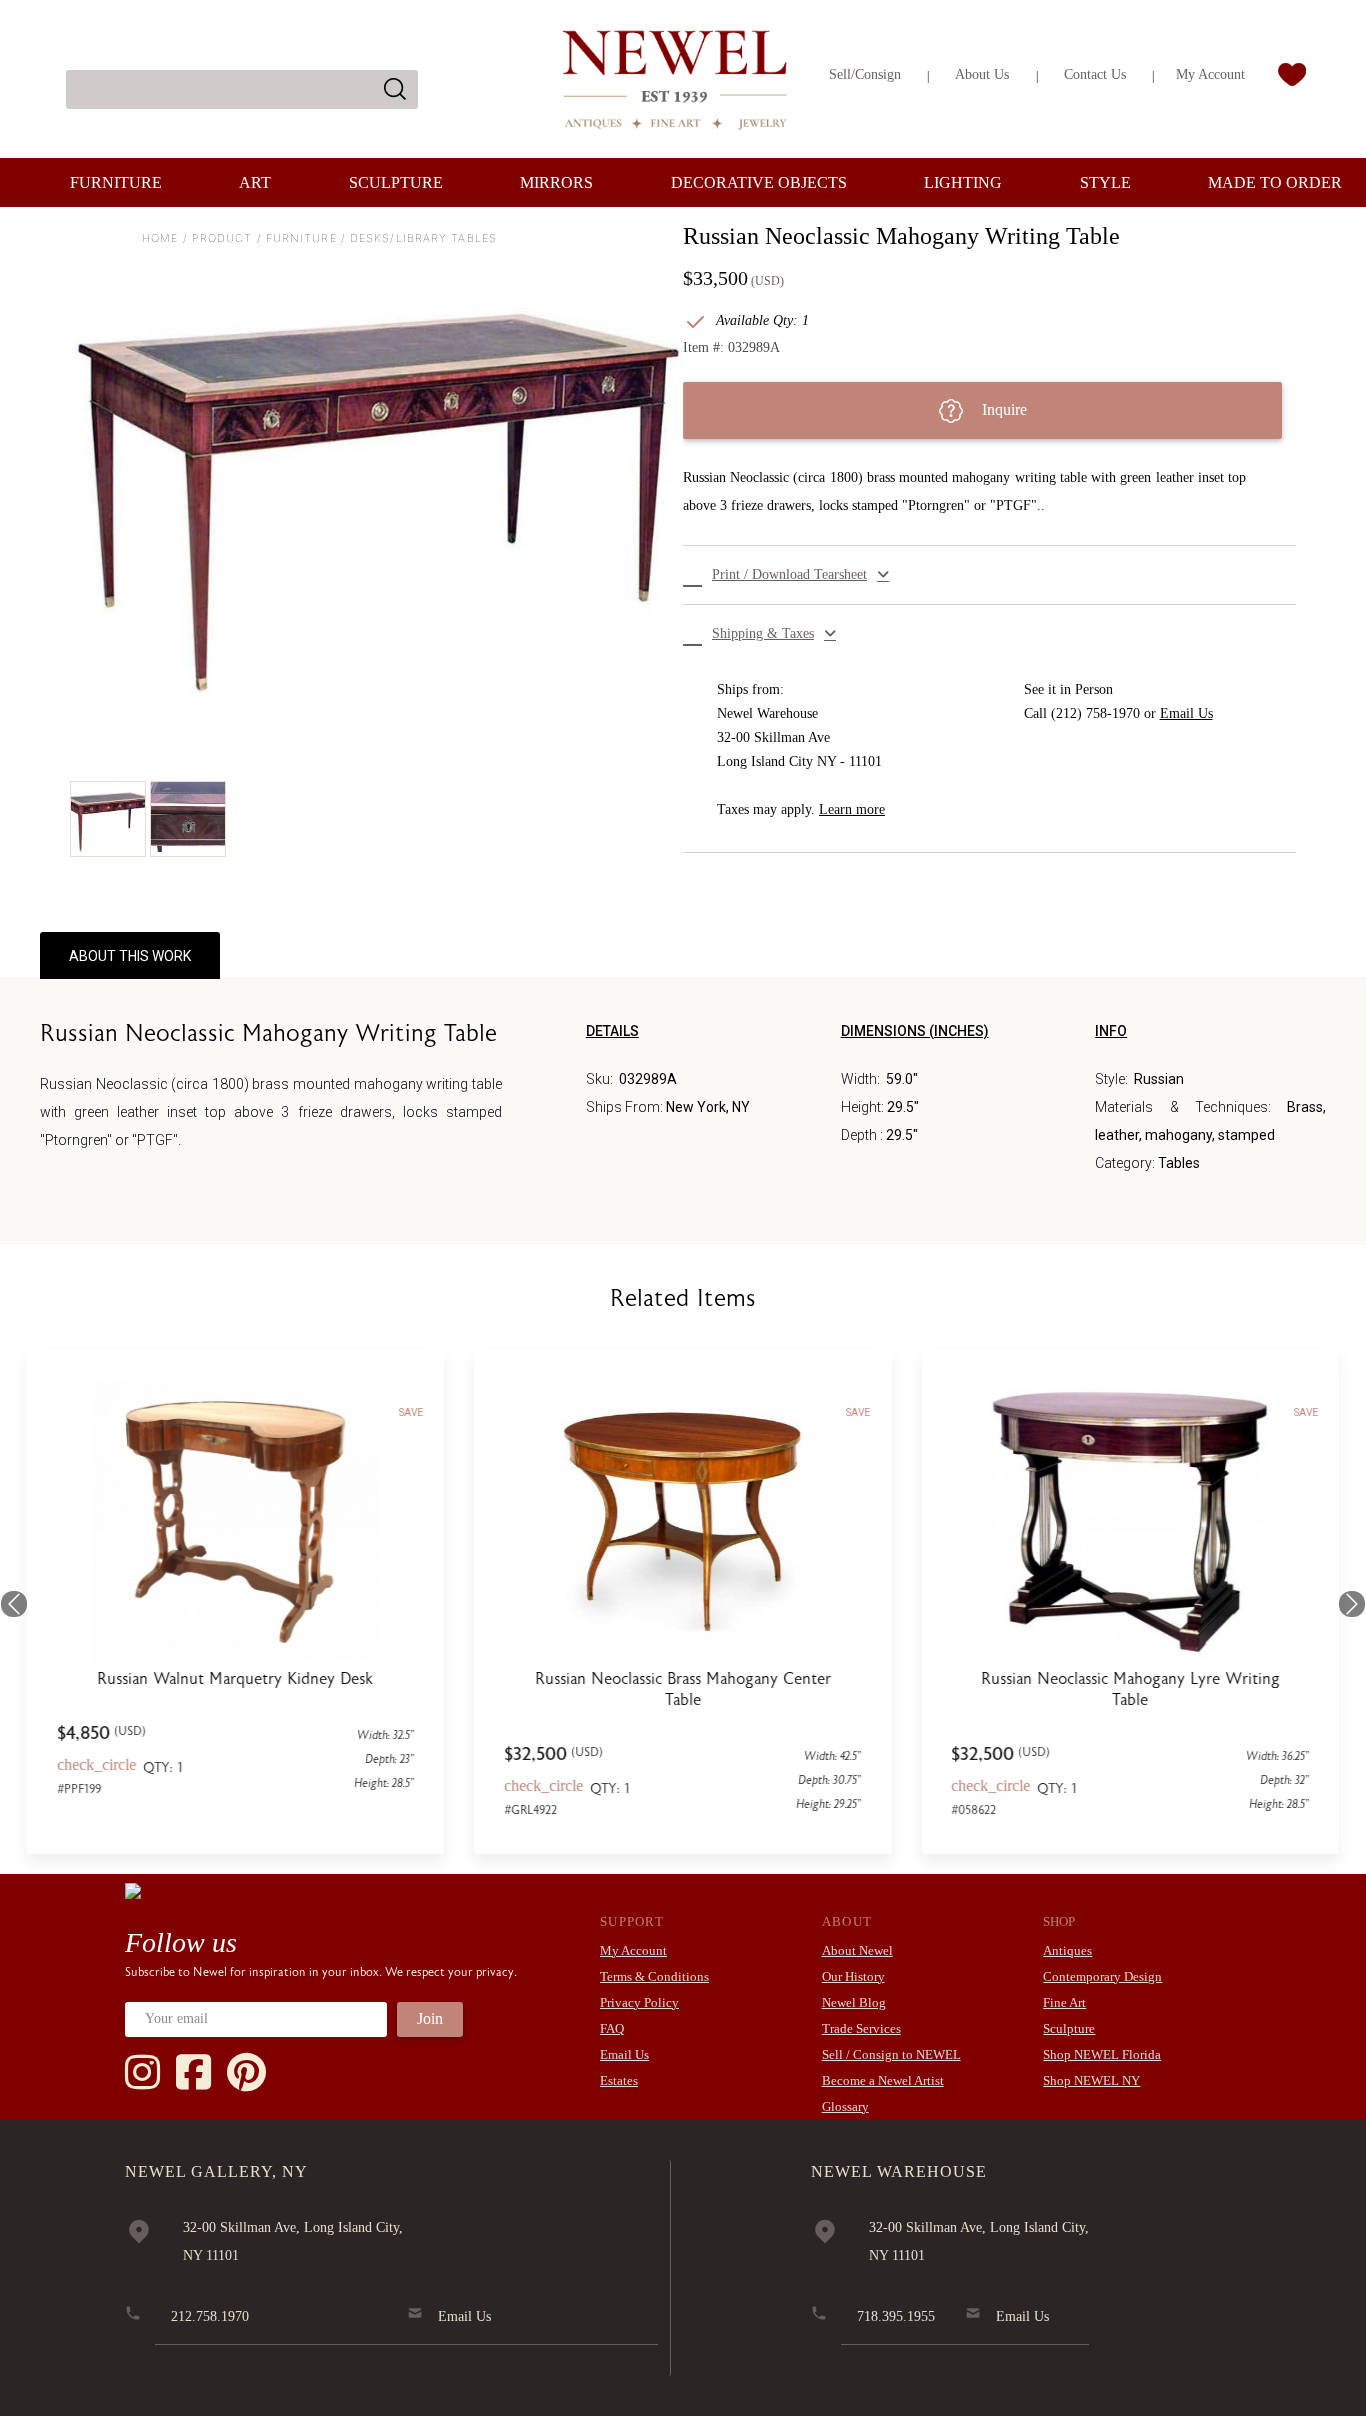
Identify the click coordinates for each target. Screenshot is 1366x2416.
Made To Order (1275, 182)
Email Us (1186, 713)
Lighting (963, 182)
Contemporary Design (1102, 1976)
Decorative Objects (759, 182)
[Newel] (133, 1890)
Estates (619, 2080)
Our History (853, 1976)
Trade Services (861, 2028)
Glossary (845, 2106)
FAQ (612, 2028)
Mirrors (556, 182)
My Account (1210, 74)
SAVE (411, 1412)
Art (255, 182)
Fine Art (1064, 2002)
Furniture (116, 182)
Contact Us (1095, 74)
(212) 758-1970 (1095, 713)
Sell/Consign (865, 74)
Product (222, 238)
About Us (982, 74)
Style (1105, 182)
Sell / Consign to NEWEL (891, 2054)
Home (160, 238)
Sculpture (396, 182)
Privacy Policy (639, 2002)
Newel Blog (854, 2002)
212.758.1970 (210, 2316)
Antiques (1067, 1950)
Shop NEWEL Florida (1102, 2054)
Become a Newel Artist (883, 2080)
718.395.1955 (896, 2316)
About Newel (857, 1950)
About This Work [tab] (130, 956)
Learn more (852, 809)
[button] (989, 575)
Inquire (1002, 409)
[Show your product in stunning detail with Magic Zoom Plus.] (376, 471)
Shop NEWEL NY (1091, 2080)
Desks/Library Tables (423, 238)
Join (430, 2018)
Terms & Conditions (654, 1976)
